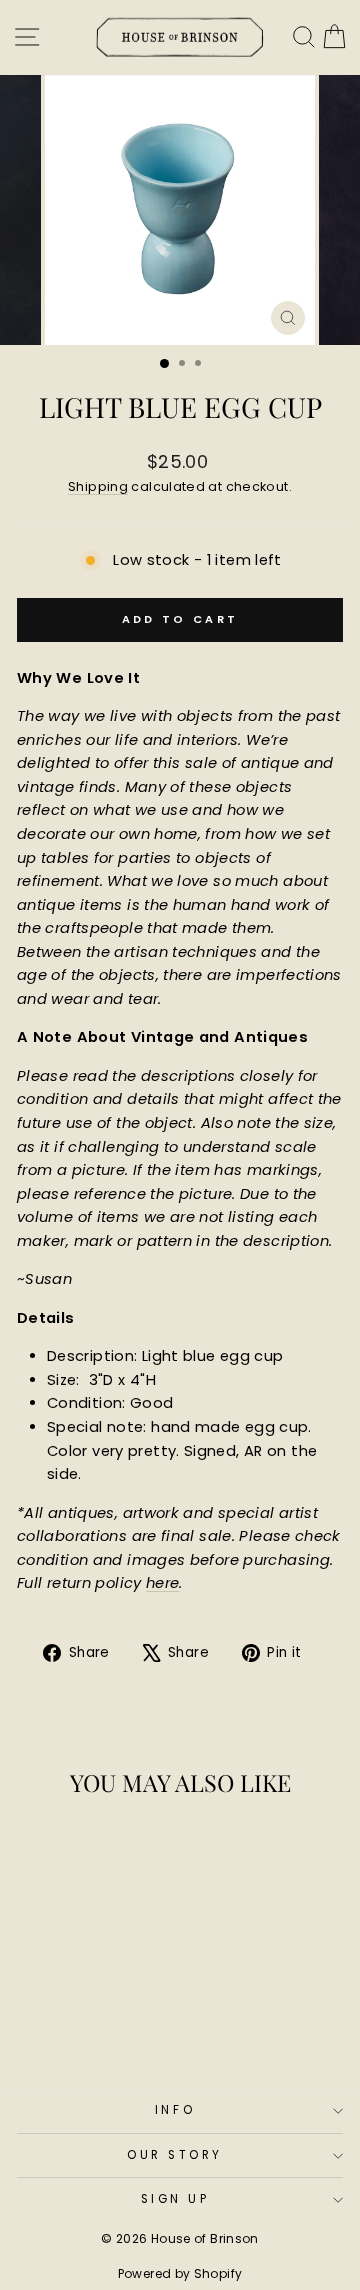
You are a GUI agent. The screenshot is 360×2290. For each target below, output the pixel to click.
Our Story (175, 2155)
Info (175, 2110)
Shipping (98, 486)
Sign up (175, 2199)
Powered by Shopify (180, 2273)
